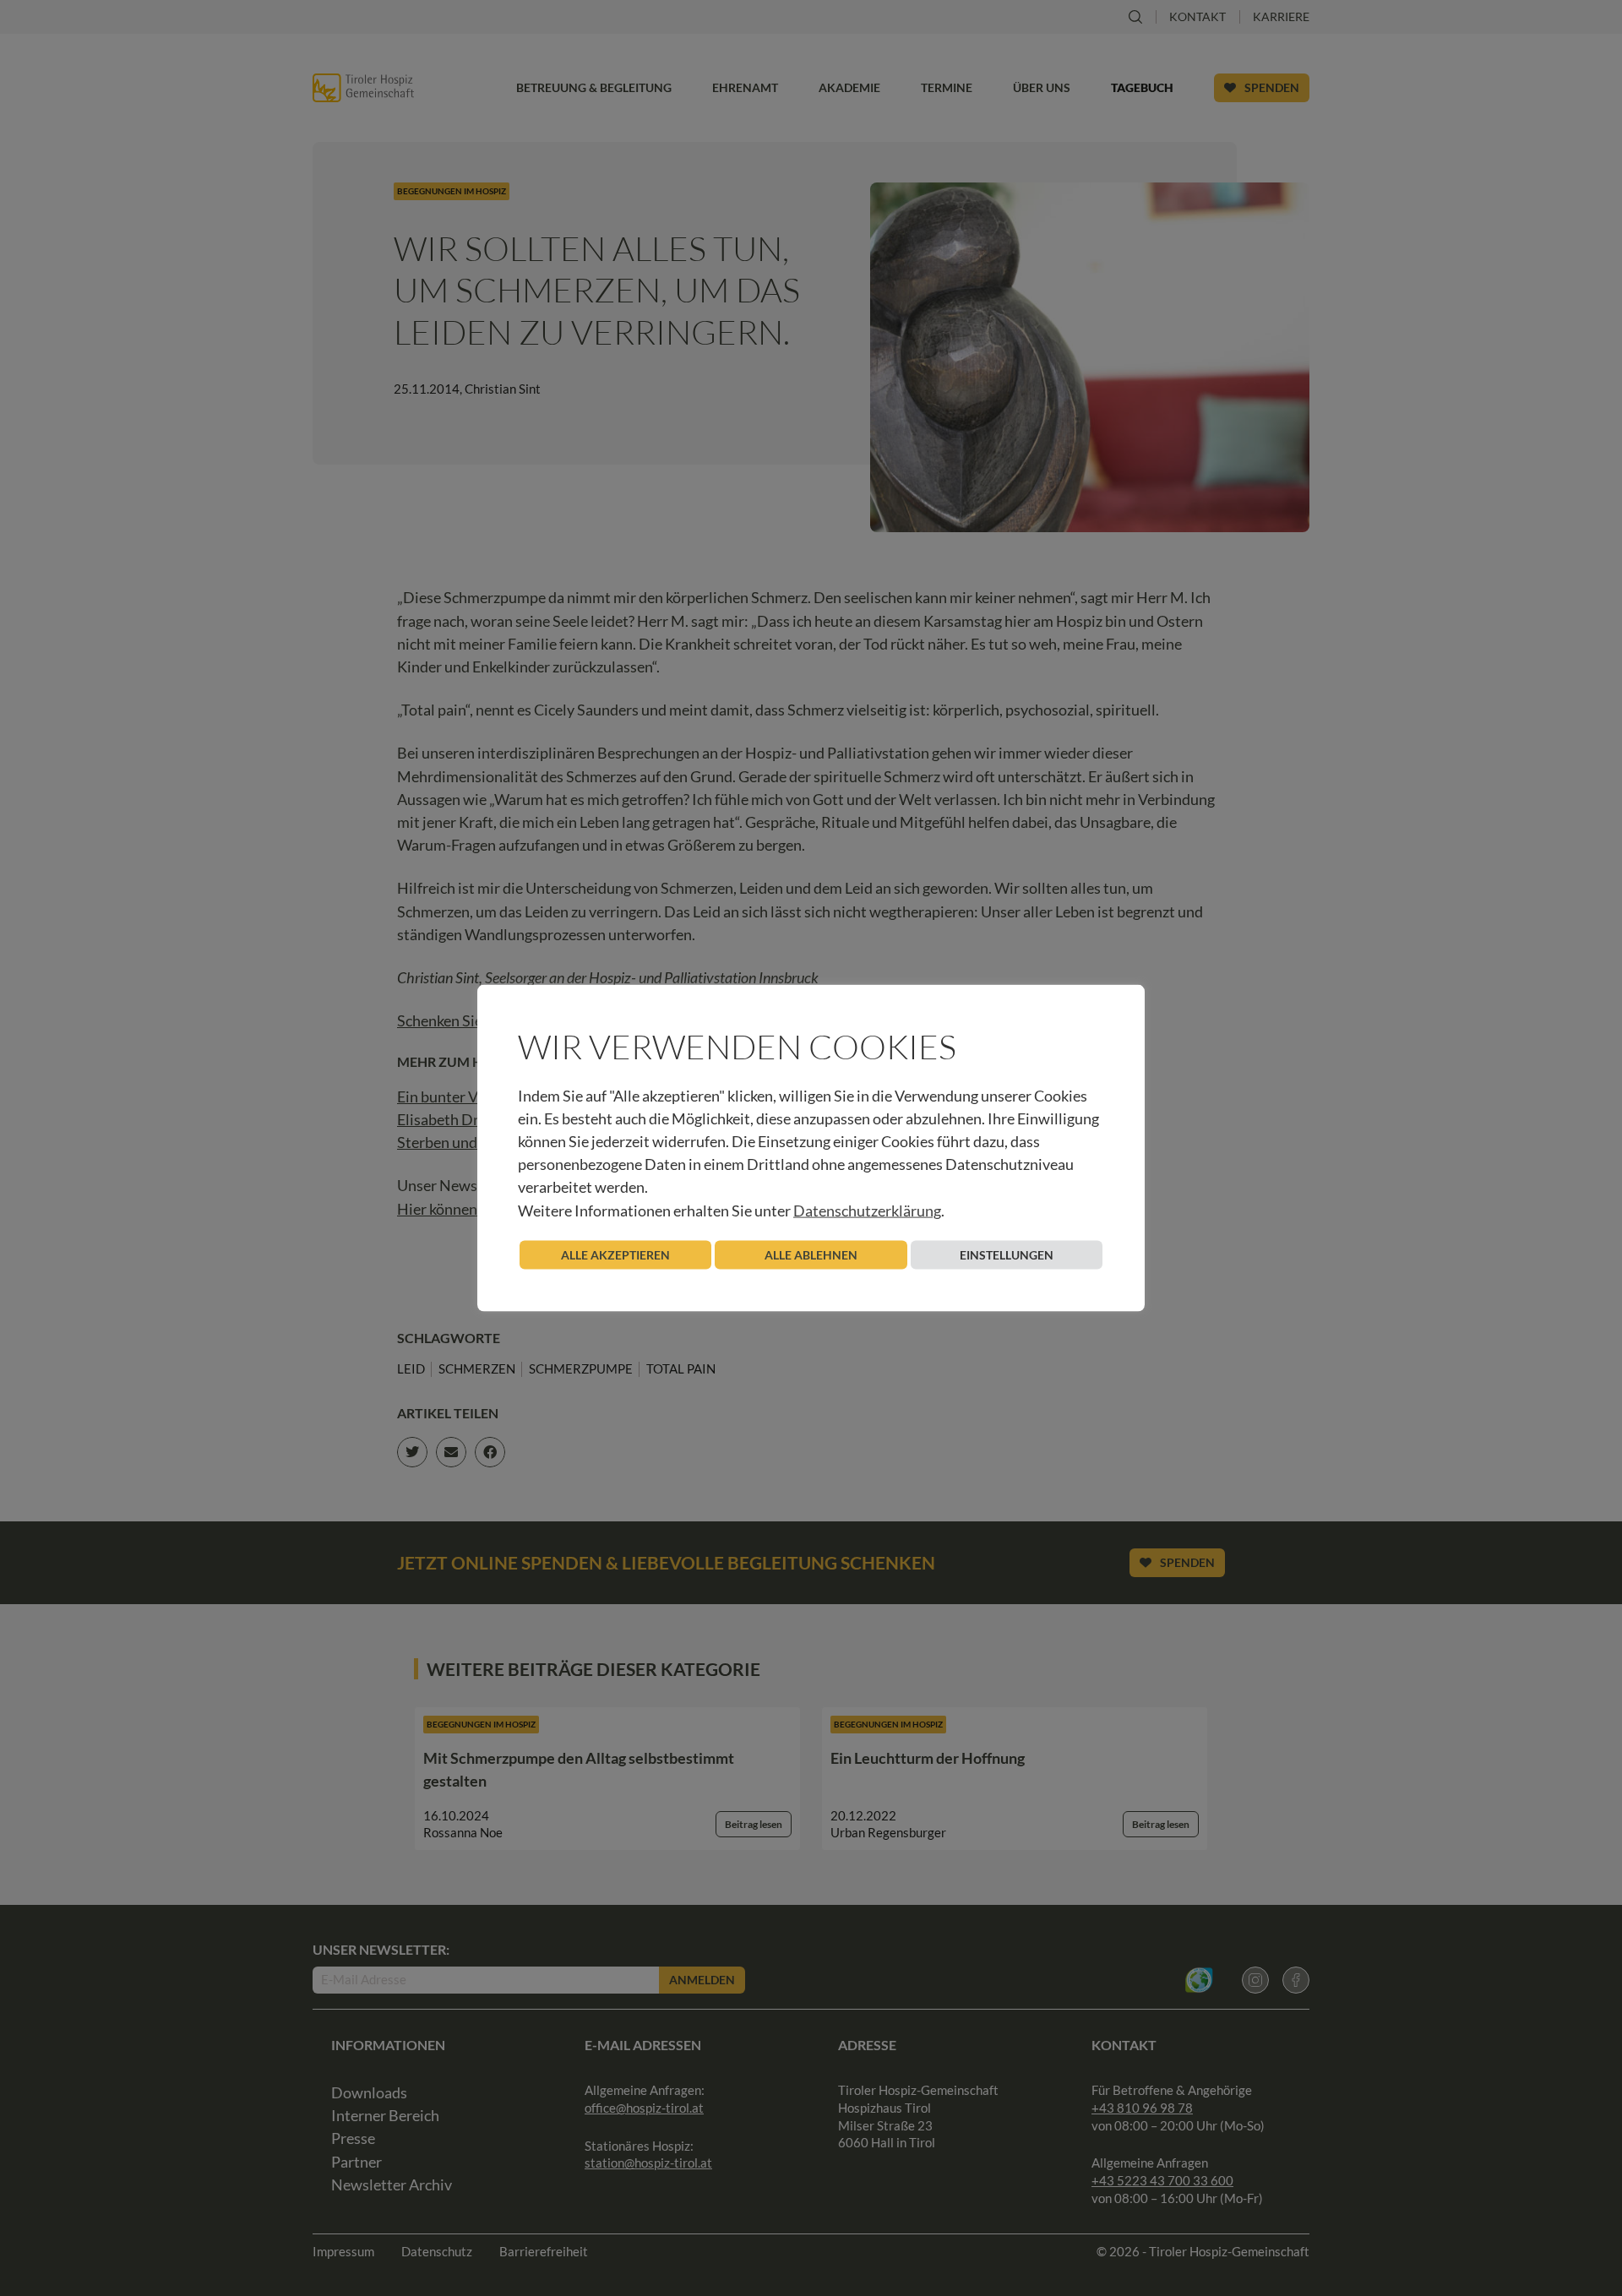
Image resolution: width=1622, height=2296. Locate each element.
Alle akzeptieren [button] (615, 1254)
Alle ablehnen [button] (811, 1254)
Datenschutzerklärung (867, 1210)
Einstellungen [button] (1007, 1254)
